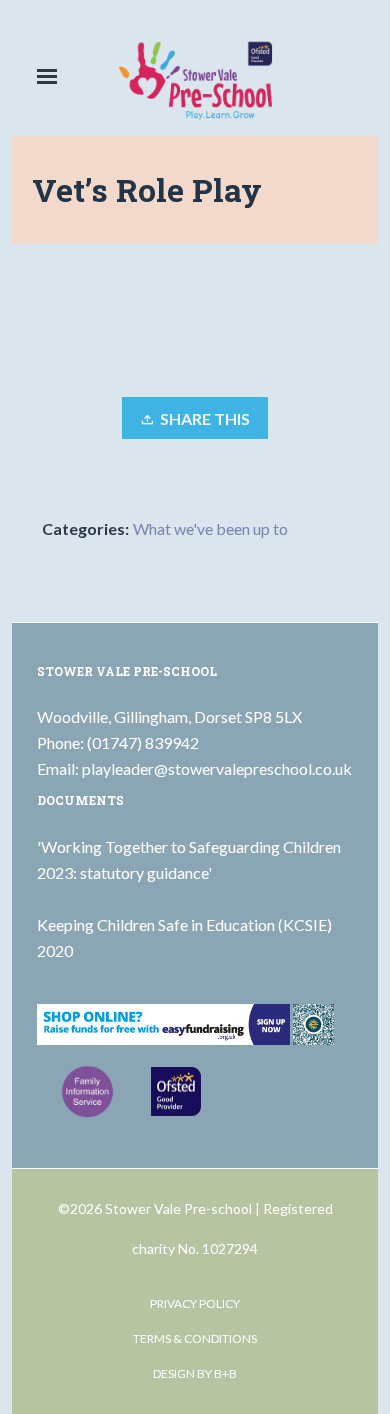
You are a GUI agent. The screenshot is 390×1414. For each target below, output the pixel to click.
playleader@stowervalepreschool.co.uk (217, 768)
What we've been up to (210, 528)
